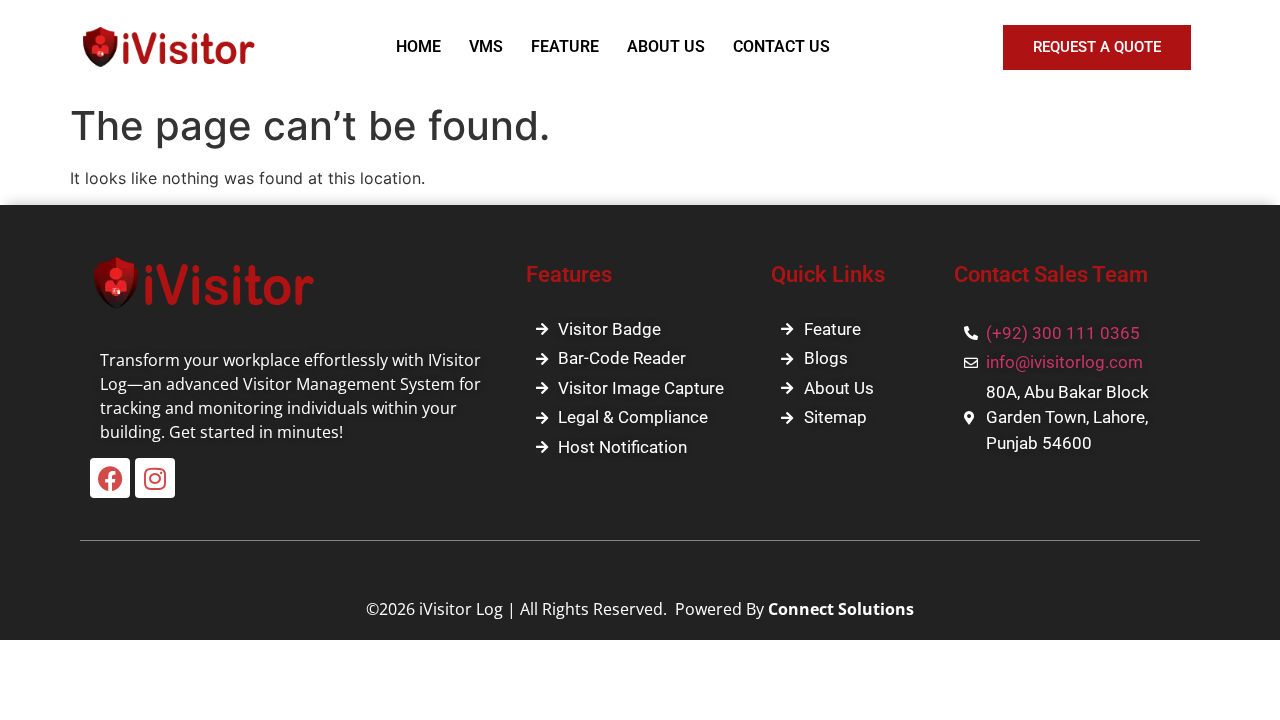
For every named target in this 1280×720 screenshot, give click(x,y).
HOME (418, 46)
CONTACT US (781, 46)
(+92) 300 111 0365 (1063, 333)
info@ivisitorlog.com (1064, 362)
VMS (486, 46)
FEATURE (565, 46)
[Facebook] (110, 478)
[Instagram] (155, 478)
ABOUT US (666, 46)
